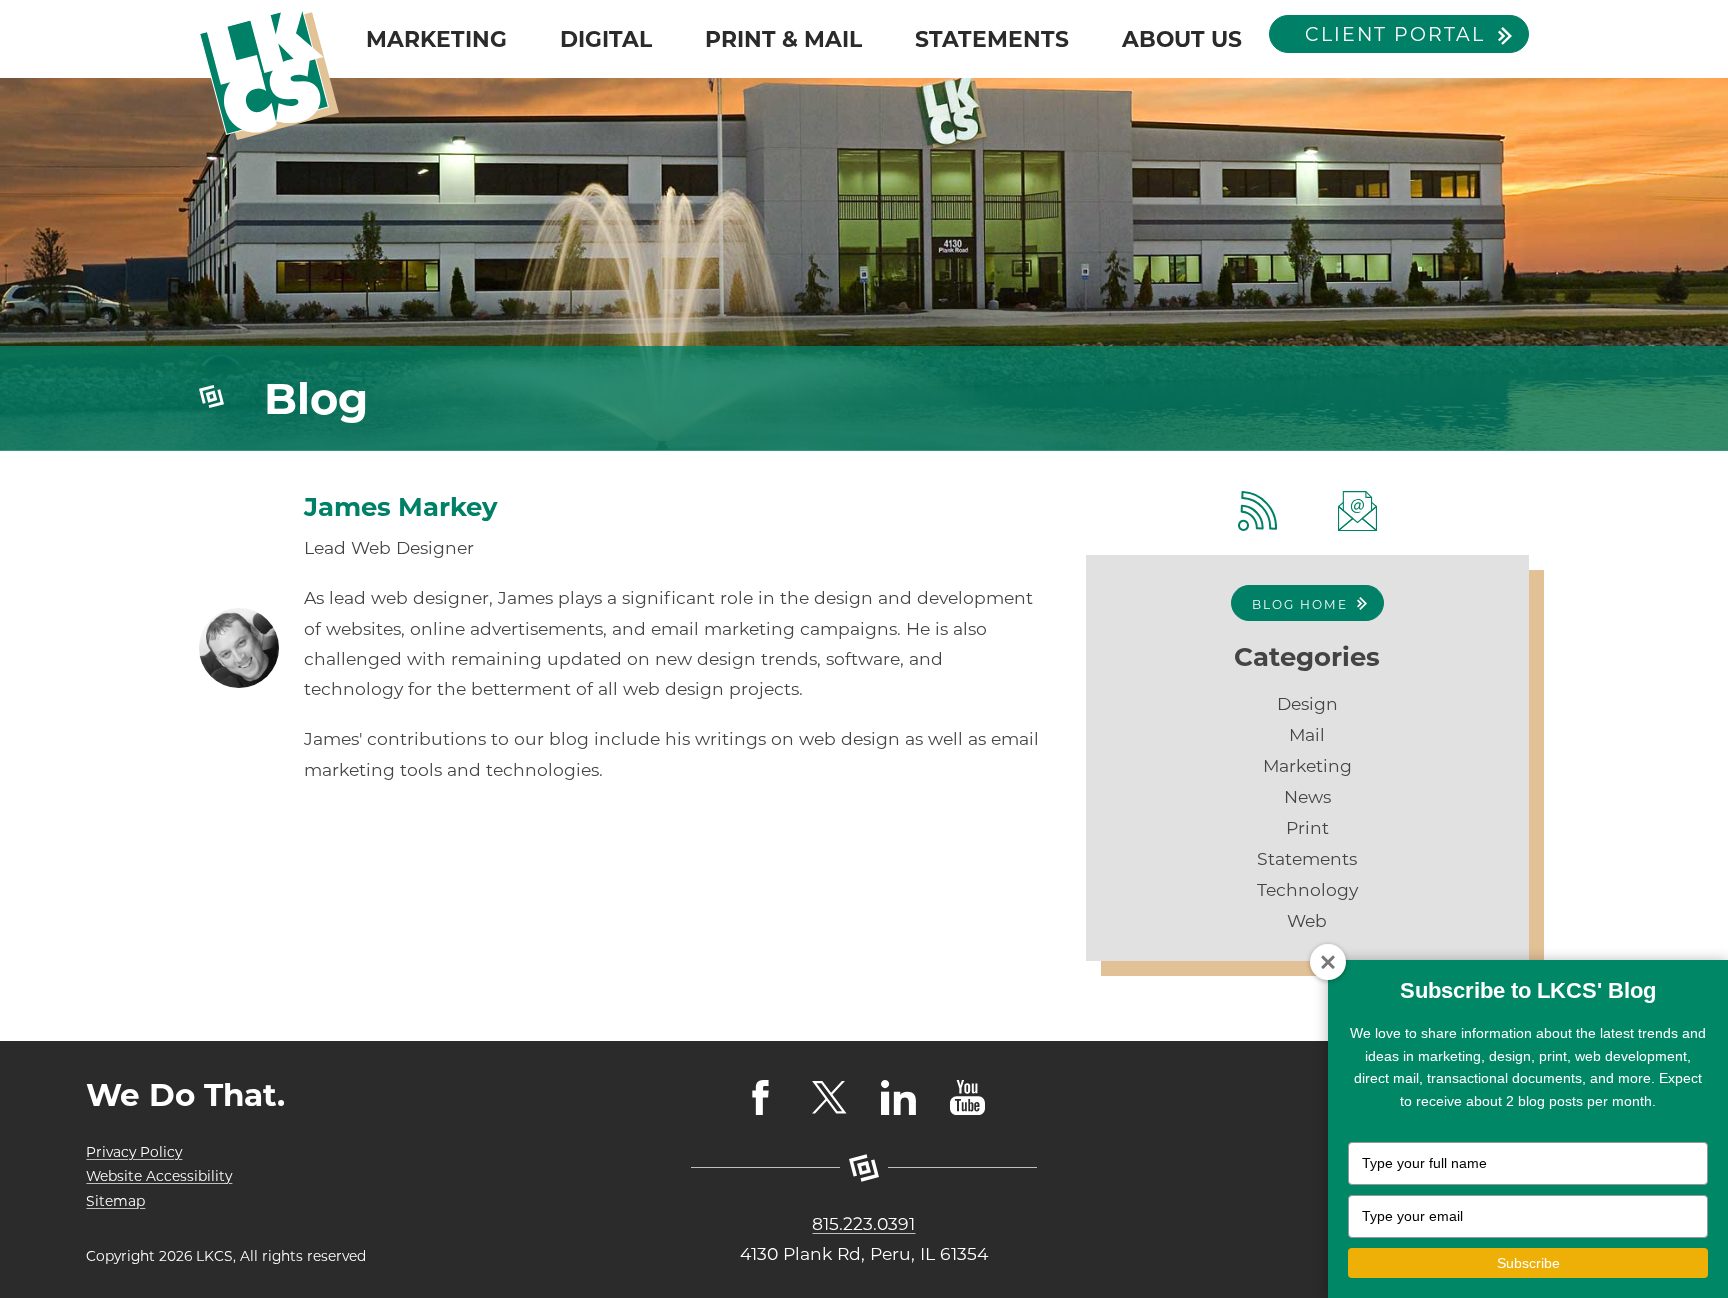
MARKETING (436, 39)
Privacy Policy (134, 1152)
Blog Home (1300, 604)
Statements (1307, 858)
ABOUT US (1182, 39)
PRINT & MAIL (783, 39)
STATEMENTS (992, 39)
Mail (1307, 734)
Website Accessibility (159, 1176)
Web (1307, 920)
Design (1307, 703)
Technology (1307, 889)
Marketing (1307, 765)
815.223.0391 (863, 1223)
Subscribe (1528, 1263)
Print (1307, 827)
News (1307, 796)
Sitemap (115, 1201)
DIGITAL (606, 39)
